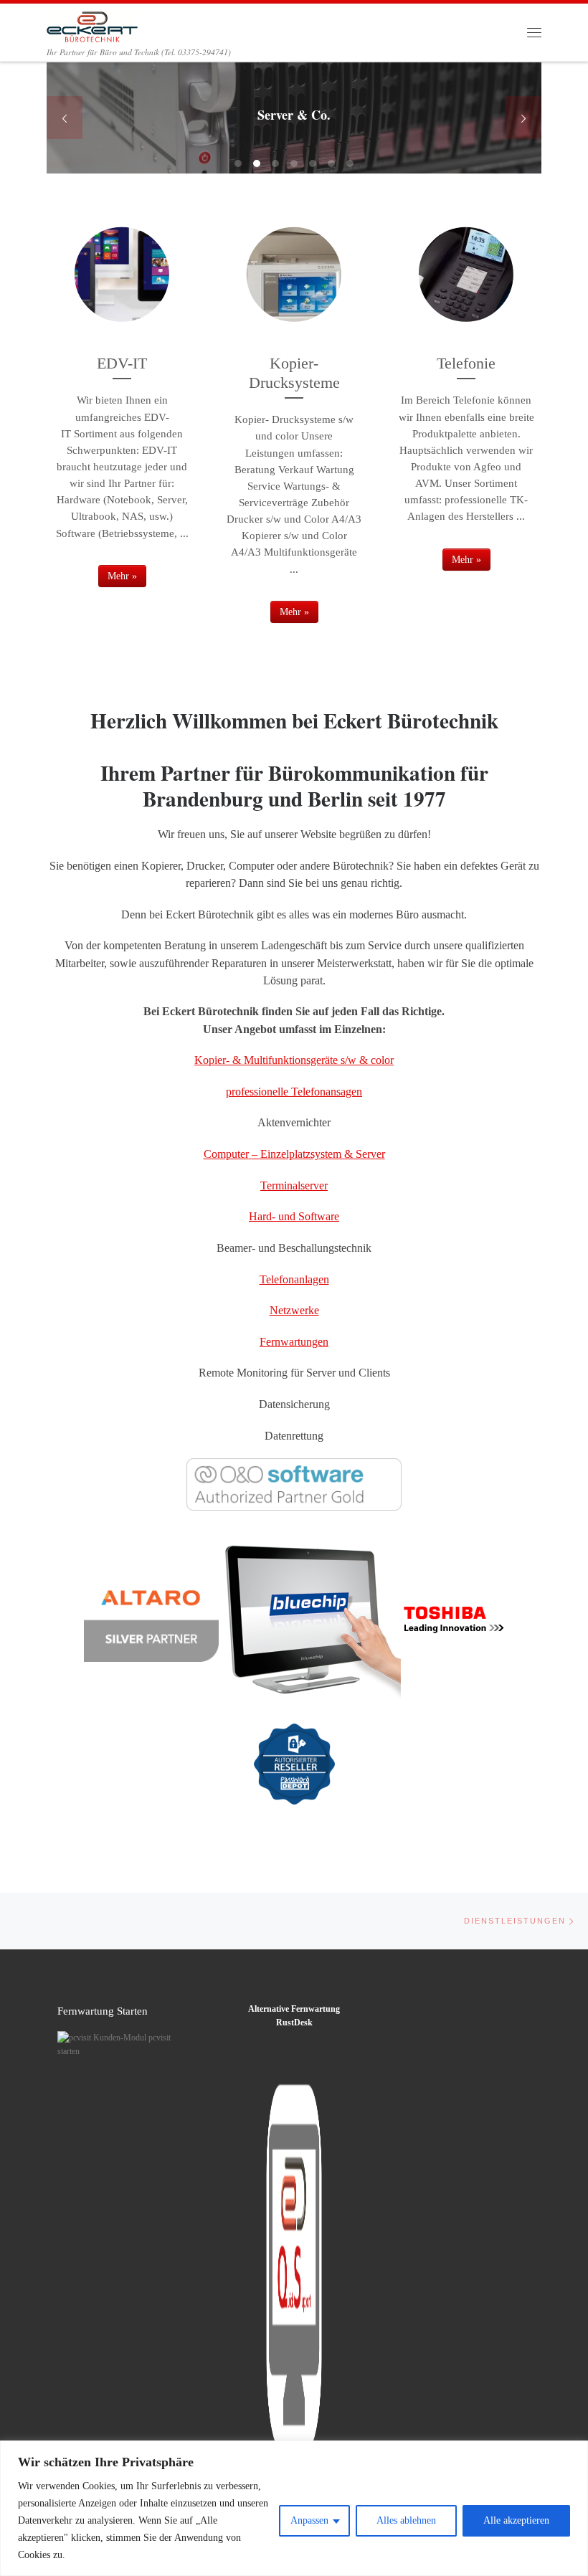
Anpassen (309, 2520)
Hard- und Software (294, 1216)
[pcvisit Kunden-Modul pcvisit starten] (116, 2044)
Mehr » (122, 576)
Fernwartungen (294, 1342)
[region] (294, 2508)
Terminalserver (294, 1185)
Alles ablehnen (406, 2520)
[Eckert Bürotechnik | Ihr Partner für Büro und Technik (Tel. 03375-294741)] (92, 24)
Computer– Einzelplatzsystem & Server (294, 1154)
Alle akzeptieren (516, 2520)
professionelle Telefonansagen (294, 1092)
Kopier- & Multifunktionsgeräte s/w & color (294, 1060)
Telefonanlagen (294, 1279)
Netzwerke (294, 1310)
